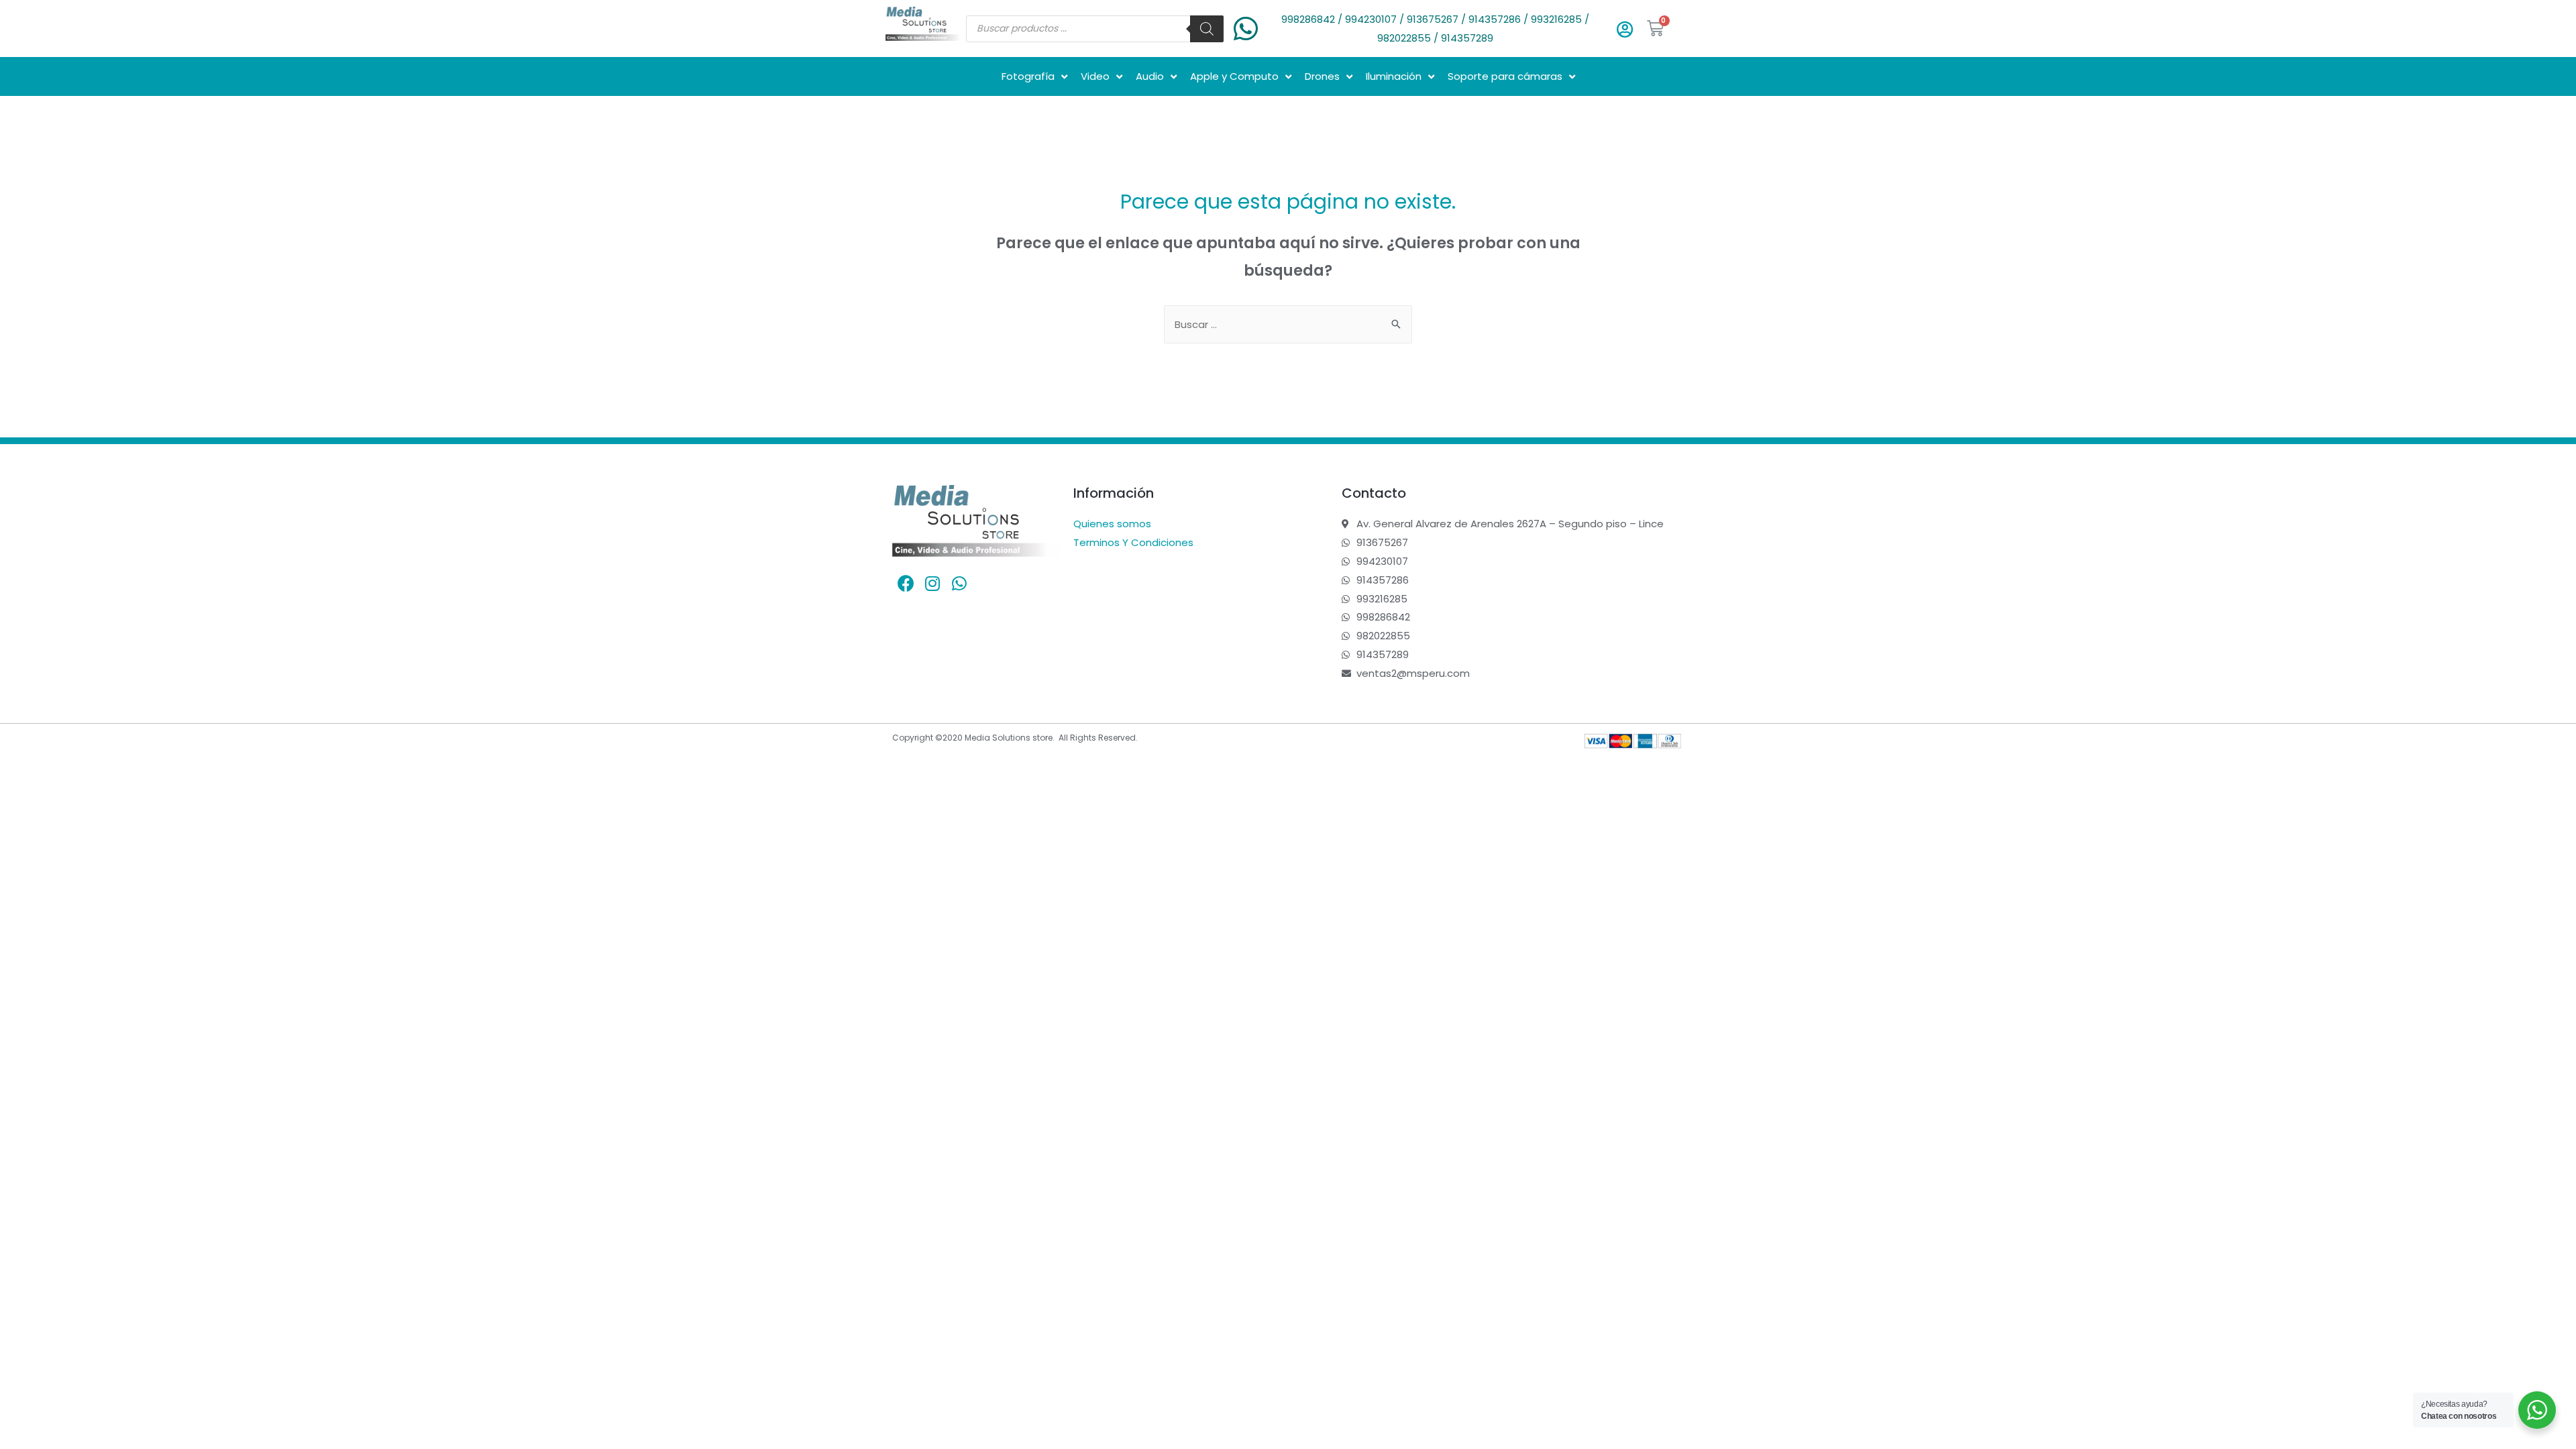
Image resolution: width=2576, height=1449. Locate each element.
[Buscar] (1207, 29)
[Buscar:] (1288, 324)
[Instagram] (932, 584)
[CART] (1656, 29)
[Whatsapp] (959, 584)
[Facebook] (906, 584)
